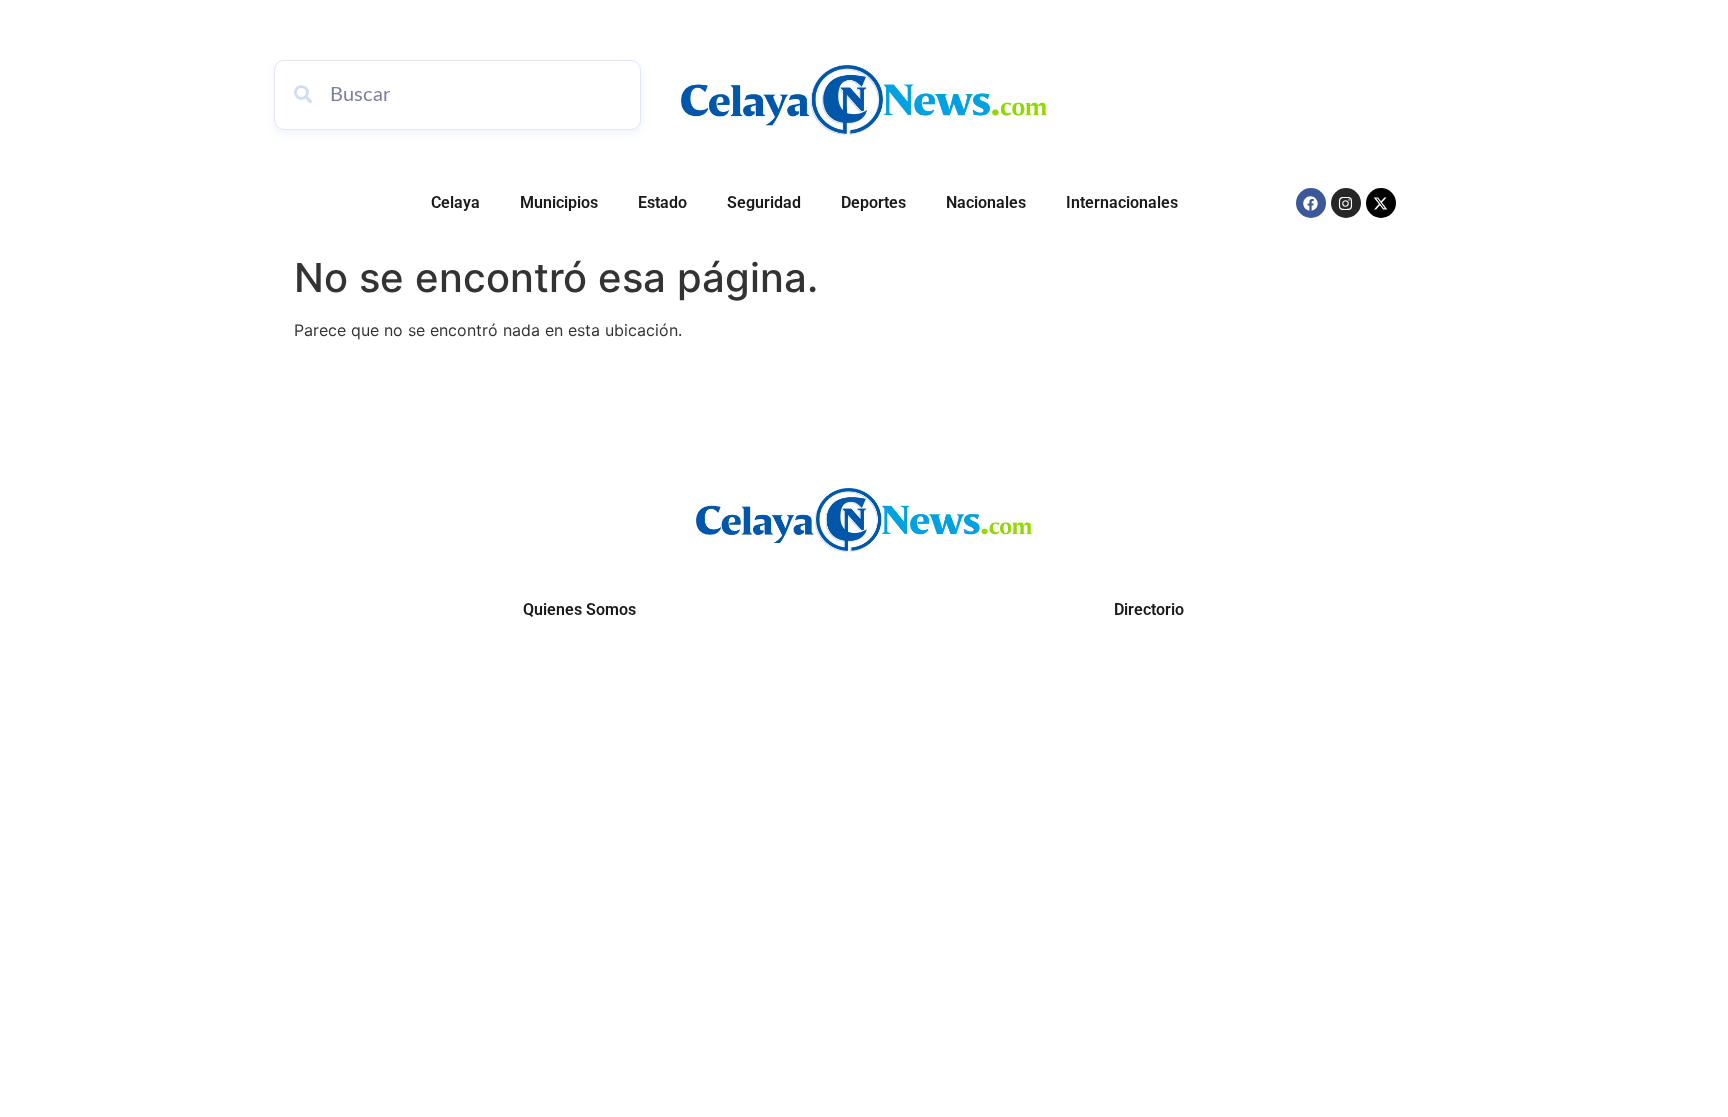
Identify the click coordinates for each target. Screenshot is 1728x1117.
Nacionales (986, 202)
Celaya (455, 202)
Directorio (1149, 609)
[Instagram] (1346, 203)
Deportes (873, 202)
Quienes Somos (579, 609)
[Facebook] (1311, 203)
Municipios (559, 202)
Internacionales (1122, 202)
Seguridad (764, 202)
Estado (662, 202)
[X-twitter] (1381, 203)
